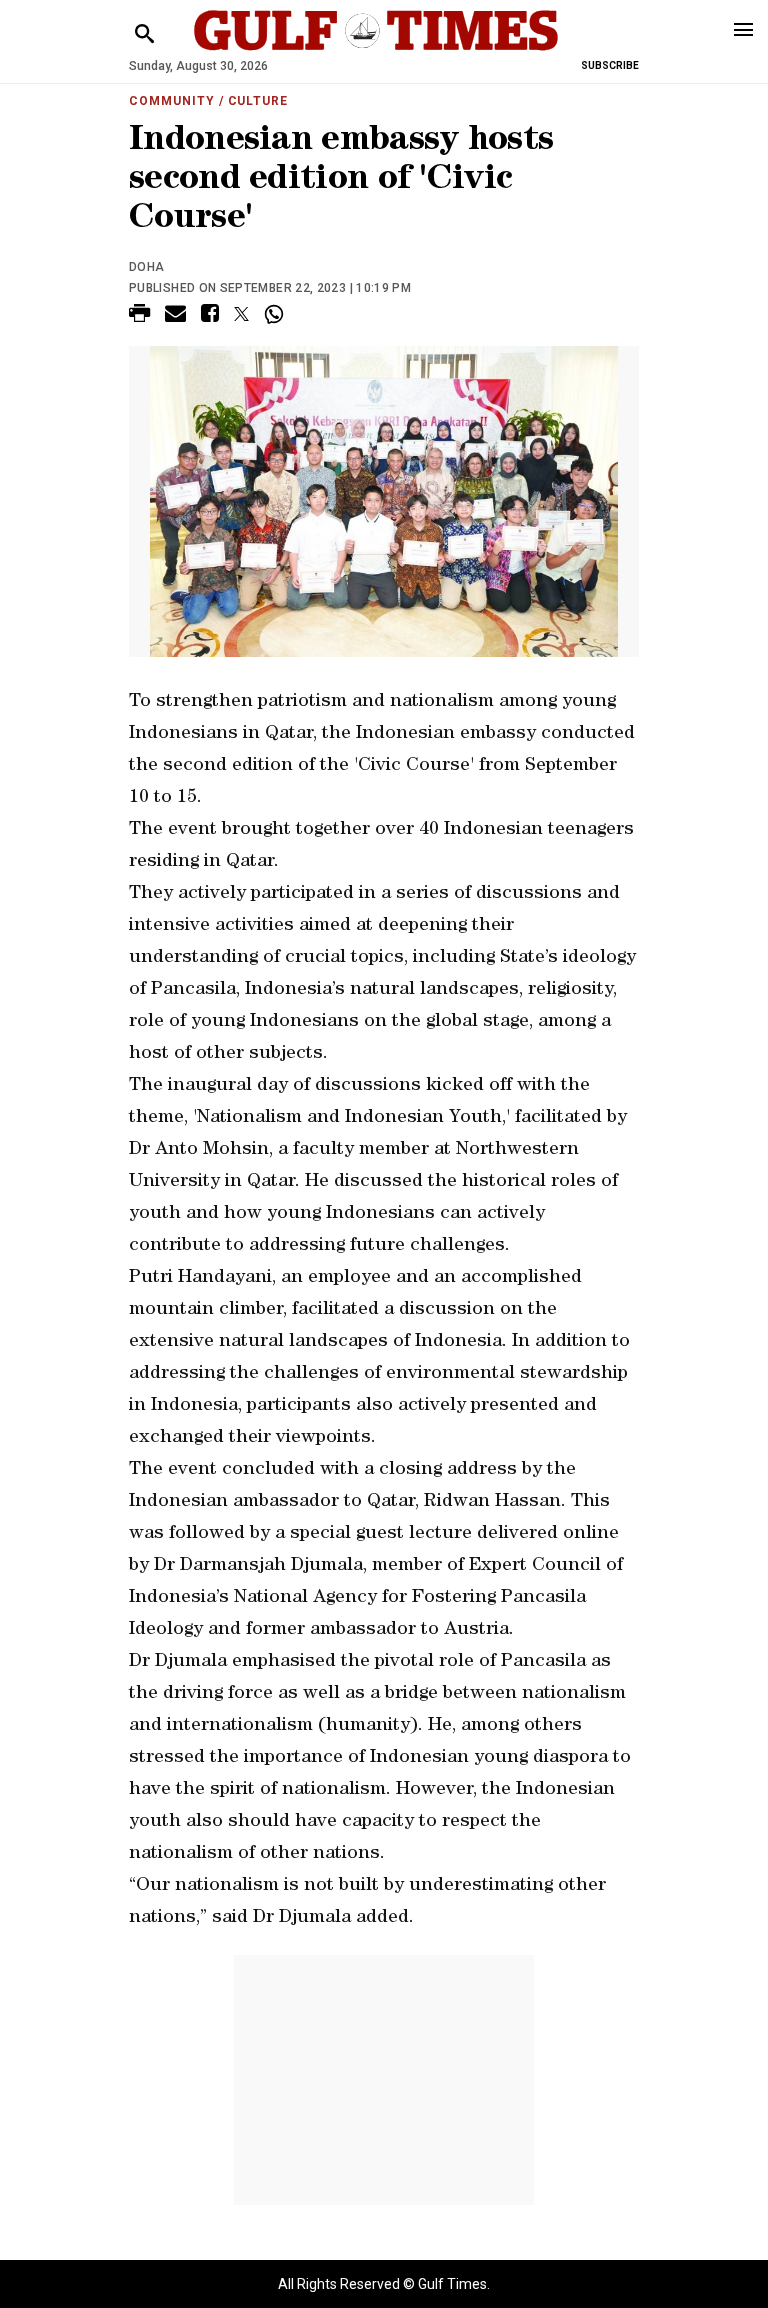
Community (172, 101)
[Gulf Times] (376, 49)
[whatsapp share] (276, 314)
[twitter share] (241, 314)
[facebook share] (210, 316)
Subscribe (610, 65)
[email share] (175, 316)
